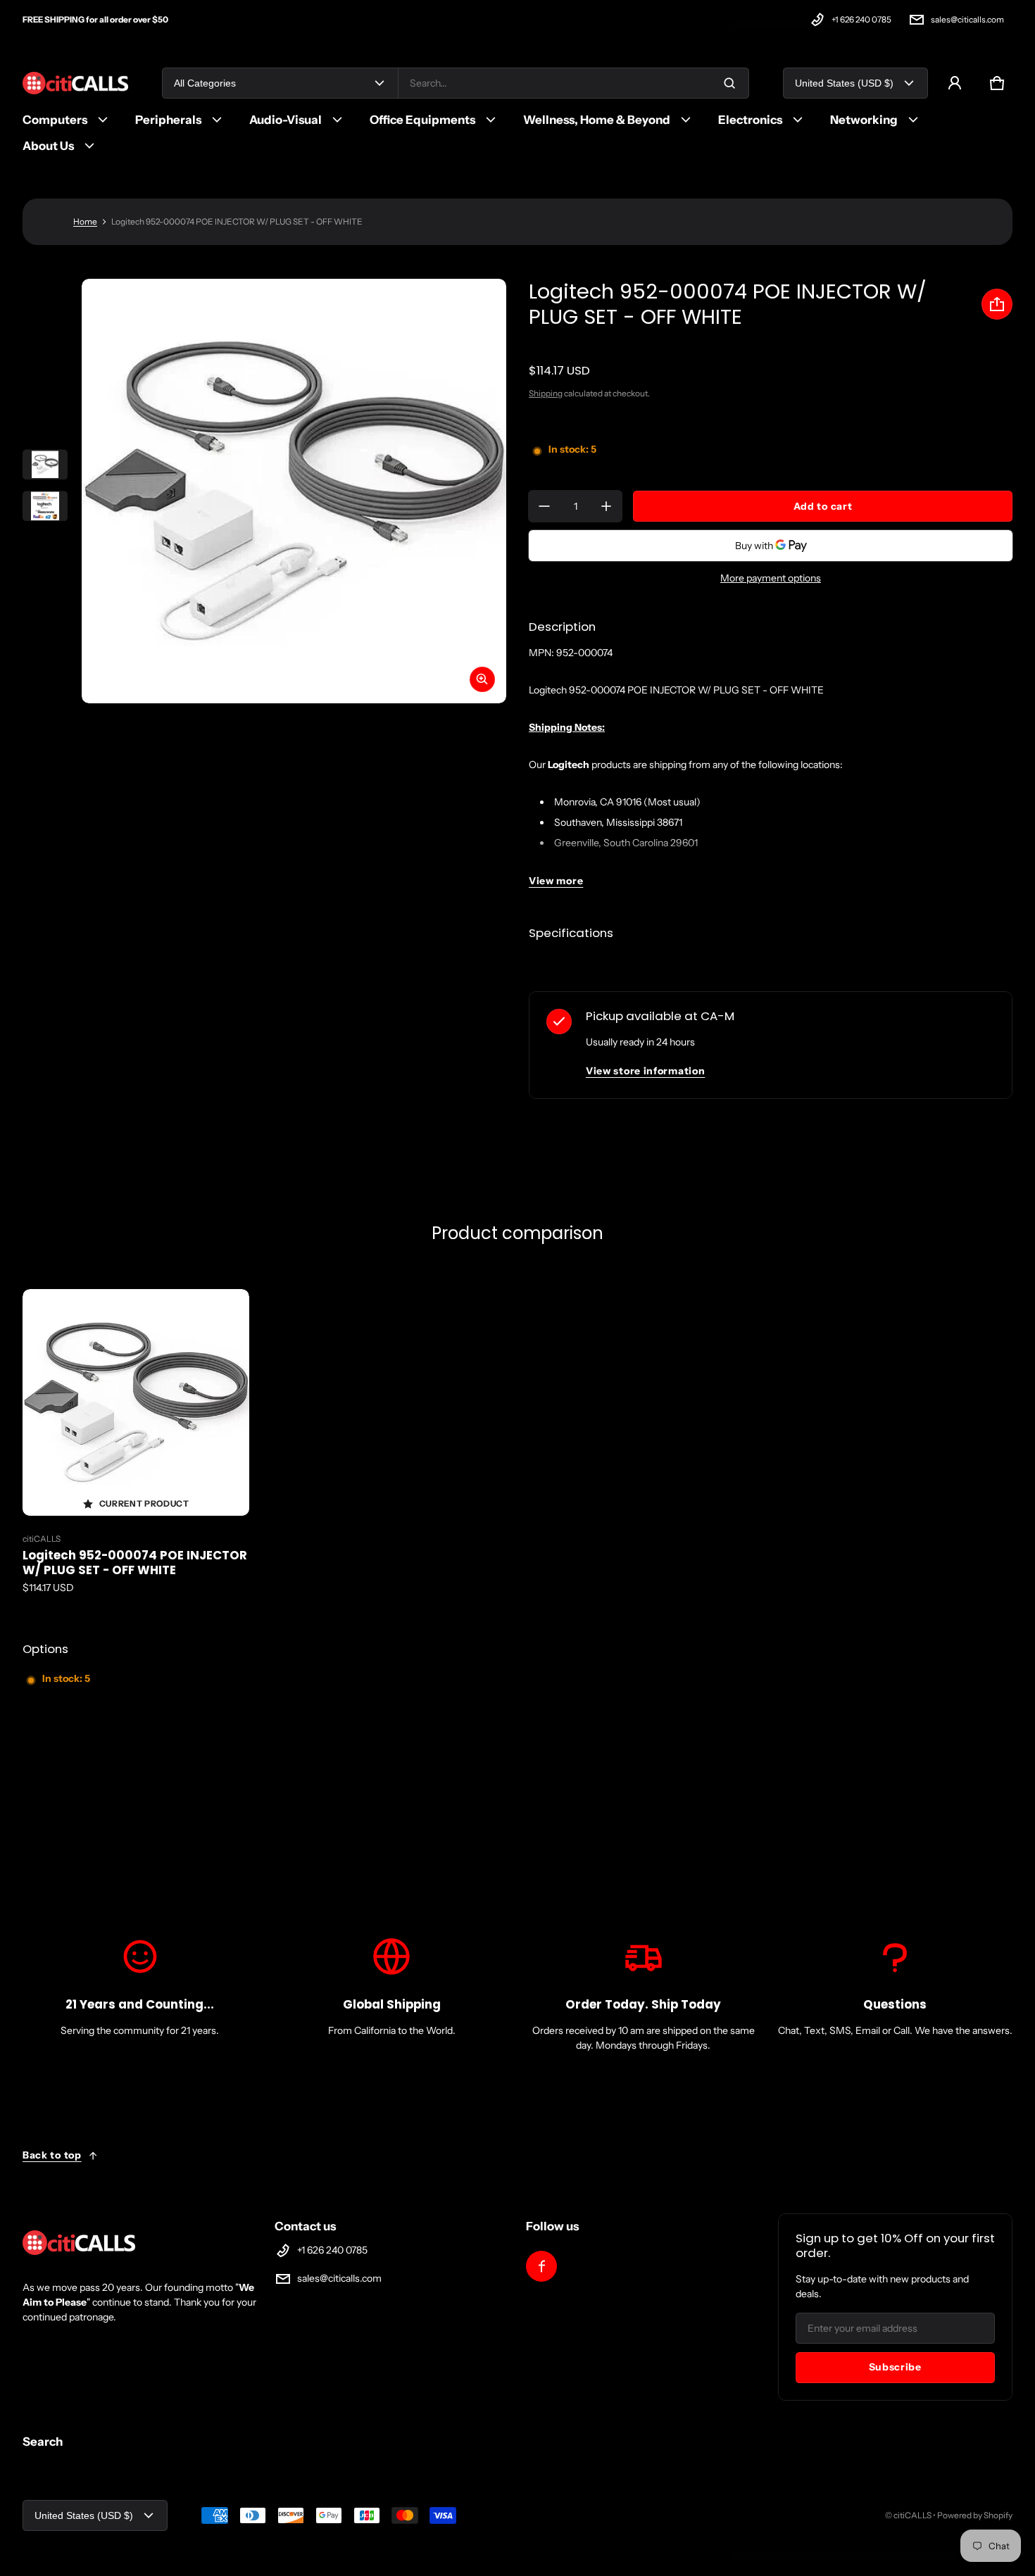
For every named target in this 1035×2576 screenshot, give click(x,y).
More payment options (771, 578)
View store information (645, 1071)
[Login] (955, 83)
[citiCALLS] (75, 83)
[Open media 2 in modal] (294, 491)
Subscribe (895, 2367)
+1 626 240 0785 (861, 19)
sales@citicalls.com (967, 19)
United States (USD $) (844, 83)
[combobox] (573, 83)
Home (85, 221)
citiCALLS (912, 2515)
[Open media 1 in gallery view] (45, 465)
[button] (997, 83)
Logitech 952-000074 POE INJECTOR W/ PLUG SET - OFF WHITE (135, 1563)
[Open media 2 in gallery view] (45, 506)
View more (556, 881)
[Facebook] (541, 2266)
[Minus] (544, 506)
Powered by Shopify (975, 2515)
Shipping (546, 393)
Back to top (52, 2155)
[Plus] (606, 506)
